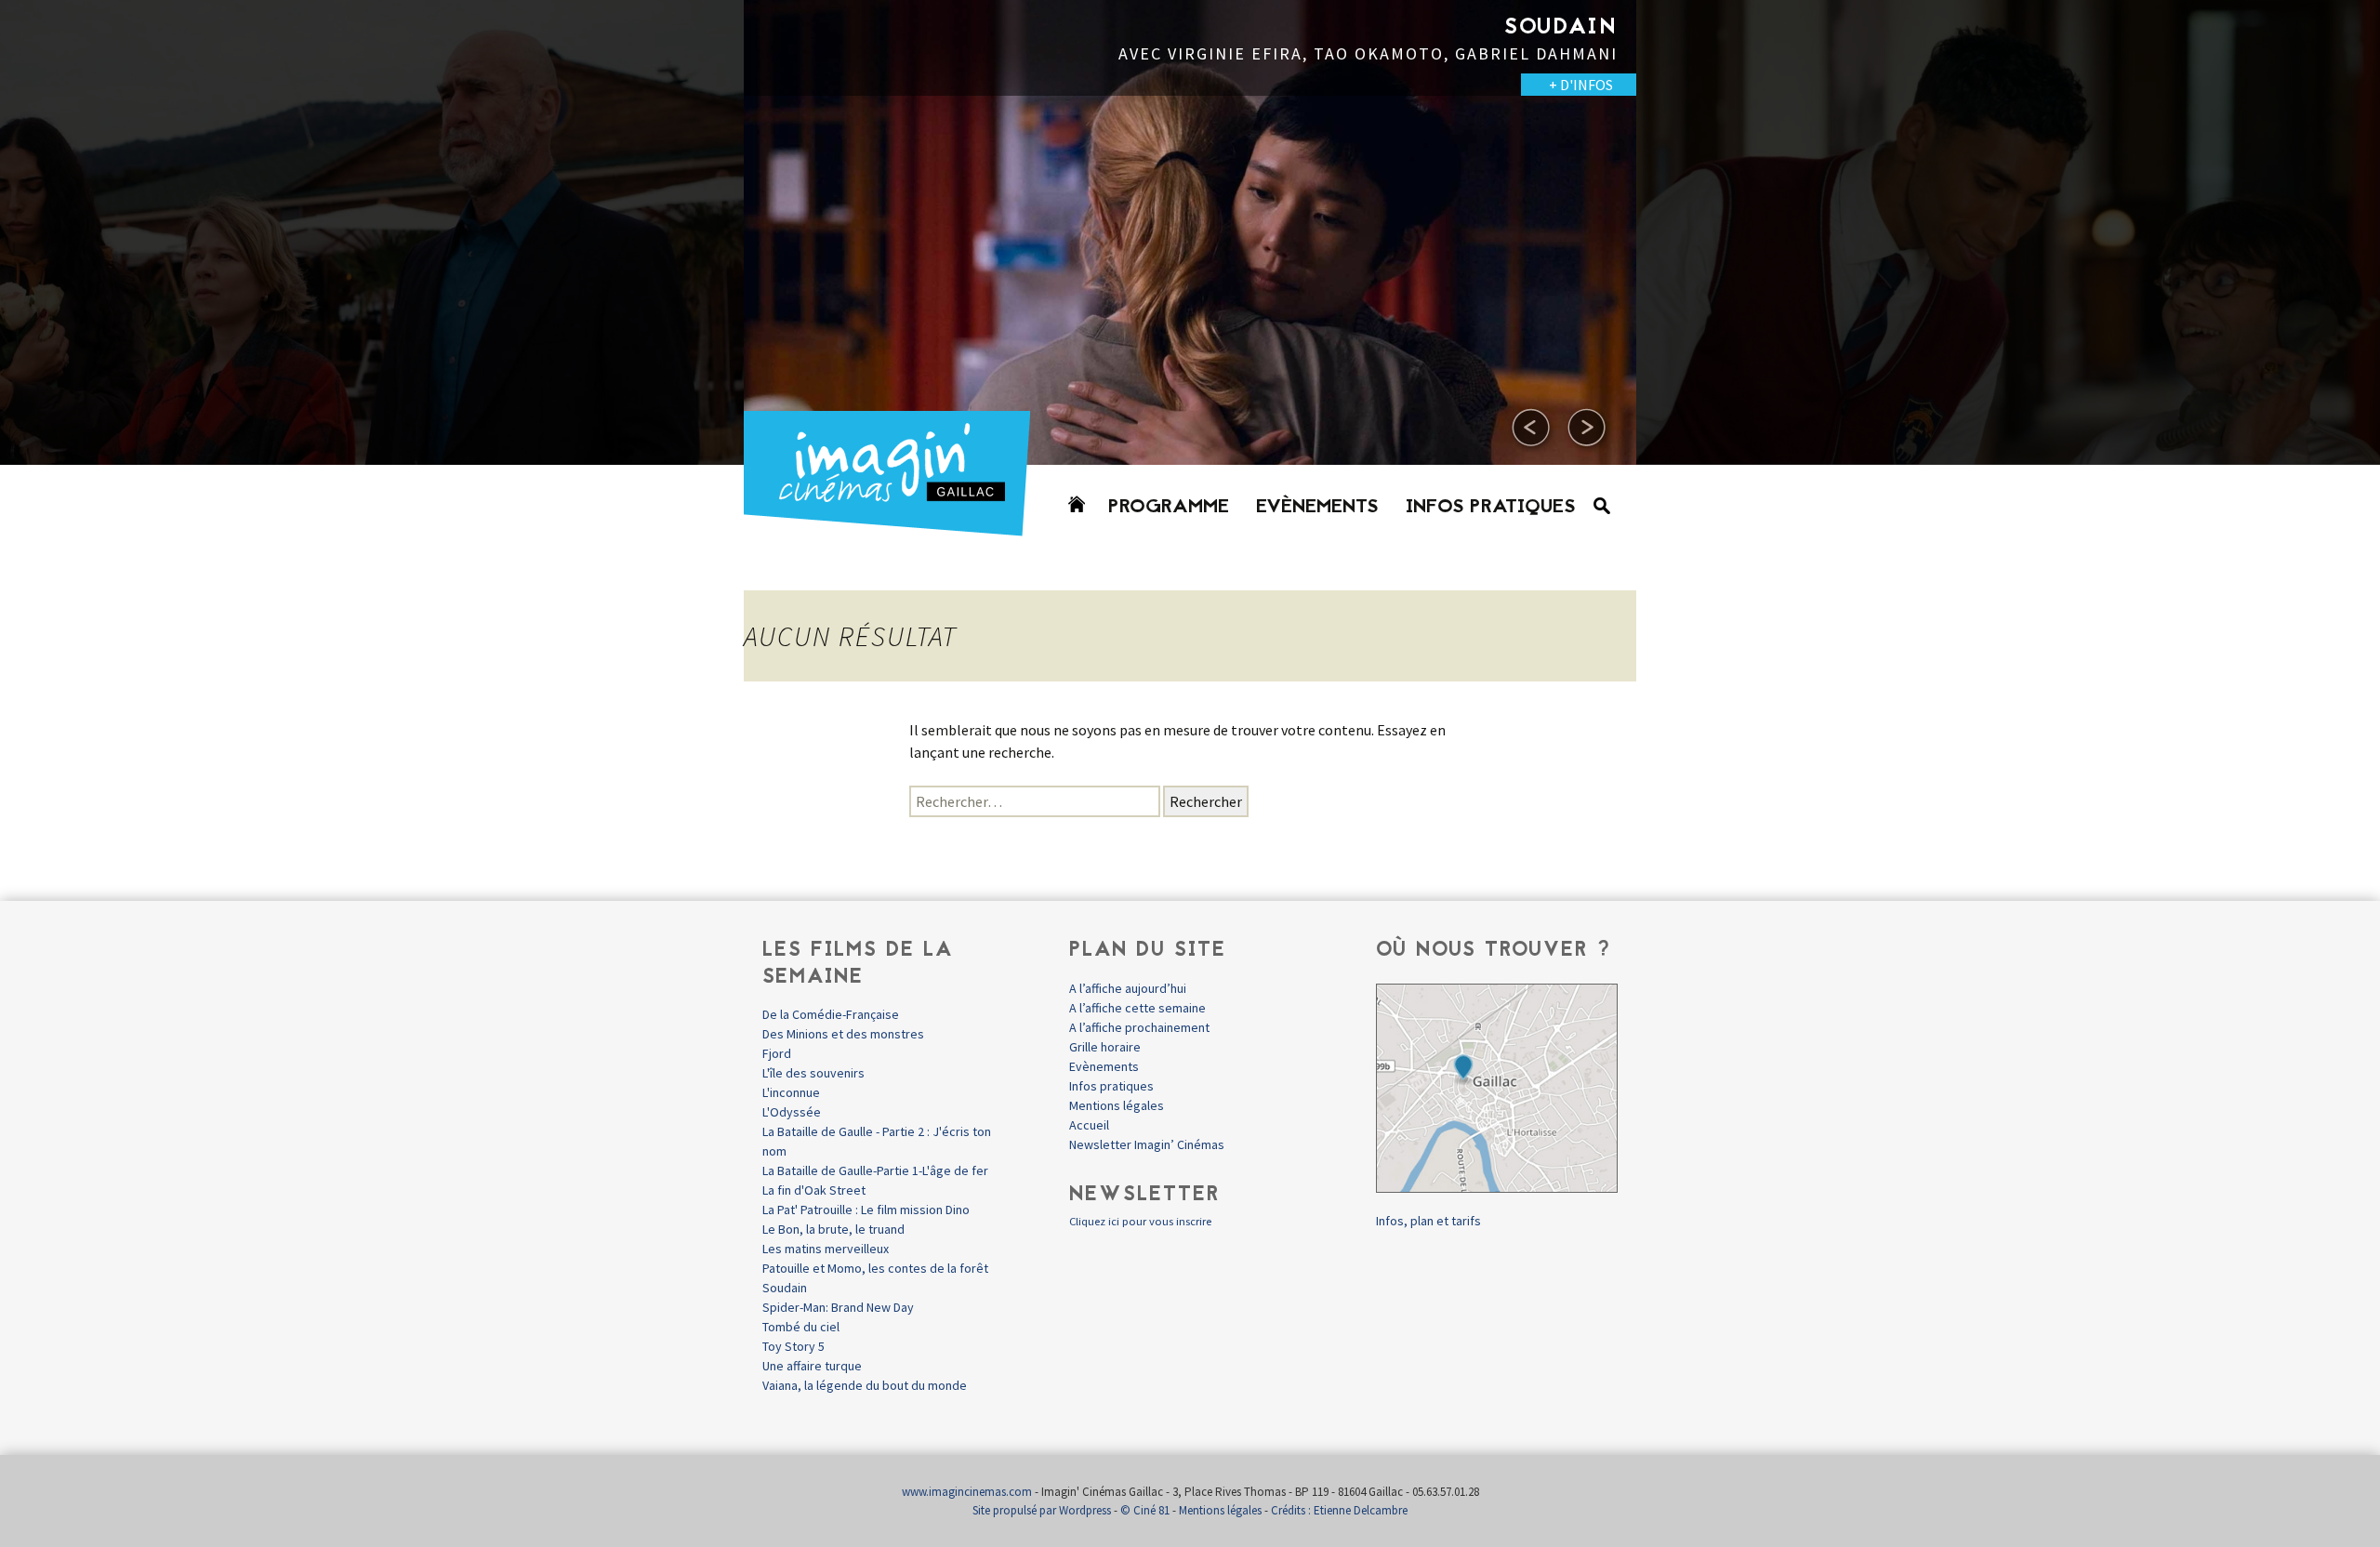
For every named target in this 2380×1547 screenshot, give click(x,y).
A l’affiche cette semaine (1137, 1008)
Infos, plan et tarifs (1428, 1221)
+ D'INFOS (688, 85)
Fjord (777, 1053)
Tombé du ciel (801, 1327)
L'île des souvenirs (813, 1073)
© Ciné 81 (1145, 1510)
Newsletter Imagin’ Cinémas (1147, 1144)
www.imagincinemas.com (967, 1492)
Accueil (1089, 1125)
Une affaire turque (812, 1366)
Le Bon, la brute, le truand (833, 1229)
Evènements (1317, 508)
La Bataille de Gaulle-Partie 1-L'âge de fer (875, 1170)
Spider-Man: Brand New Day (838, 1307)
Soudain (785, 1288)
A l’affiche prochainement (1139, 1027)
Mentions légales (1117, 1105)
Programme (1169, 508)
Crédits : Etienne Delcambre (1339, 1510)
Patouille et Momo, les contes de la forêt (875, 1268)
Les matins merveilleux (826, 1249)
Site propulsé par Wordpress (1042, 1510)
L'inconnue (791, 1092)
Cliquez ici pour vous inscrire (1140, 1221)
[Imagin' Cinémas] (895, 528)
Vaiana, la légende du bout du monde (865, 1385)
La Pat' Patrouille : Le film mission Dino (866, 1210)
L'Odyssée (792, 1112)
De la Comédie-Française (831, 1014)
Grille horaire (1105, 1047)
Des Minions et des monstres (843, 1034)
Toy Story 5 (793, 1346)
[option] (1190, 232)
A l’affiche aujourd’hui (1128, 988)
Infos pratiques (1491, 508)
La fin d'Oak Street (814, 1190)
